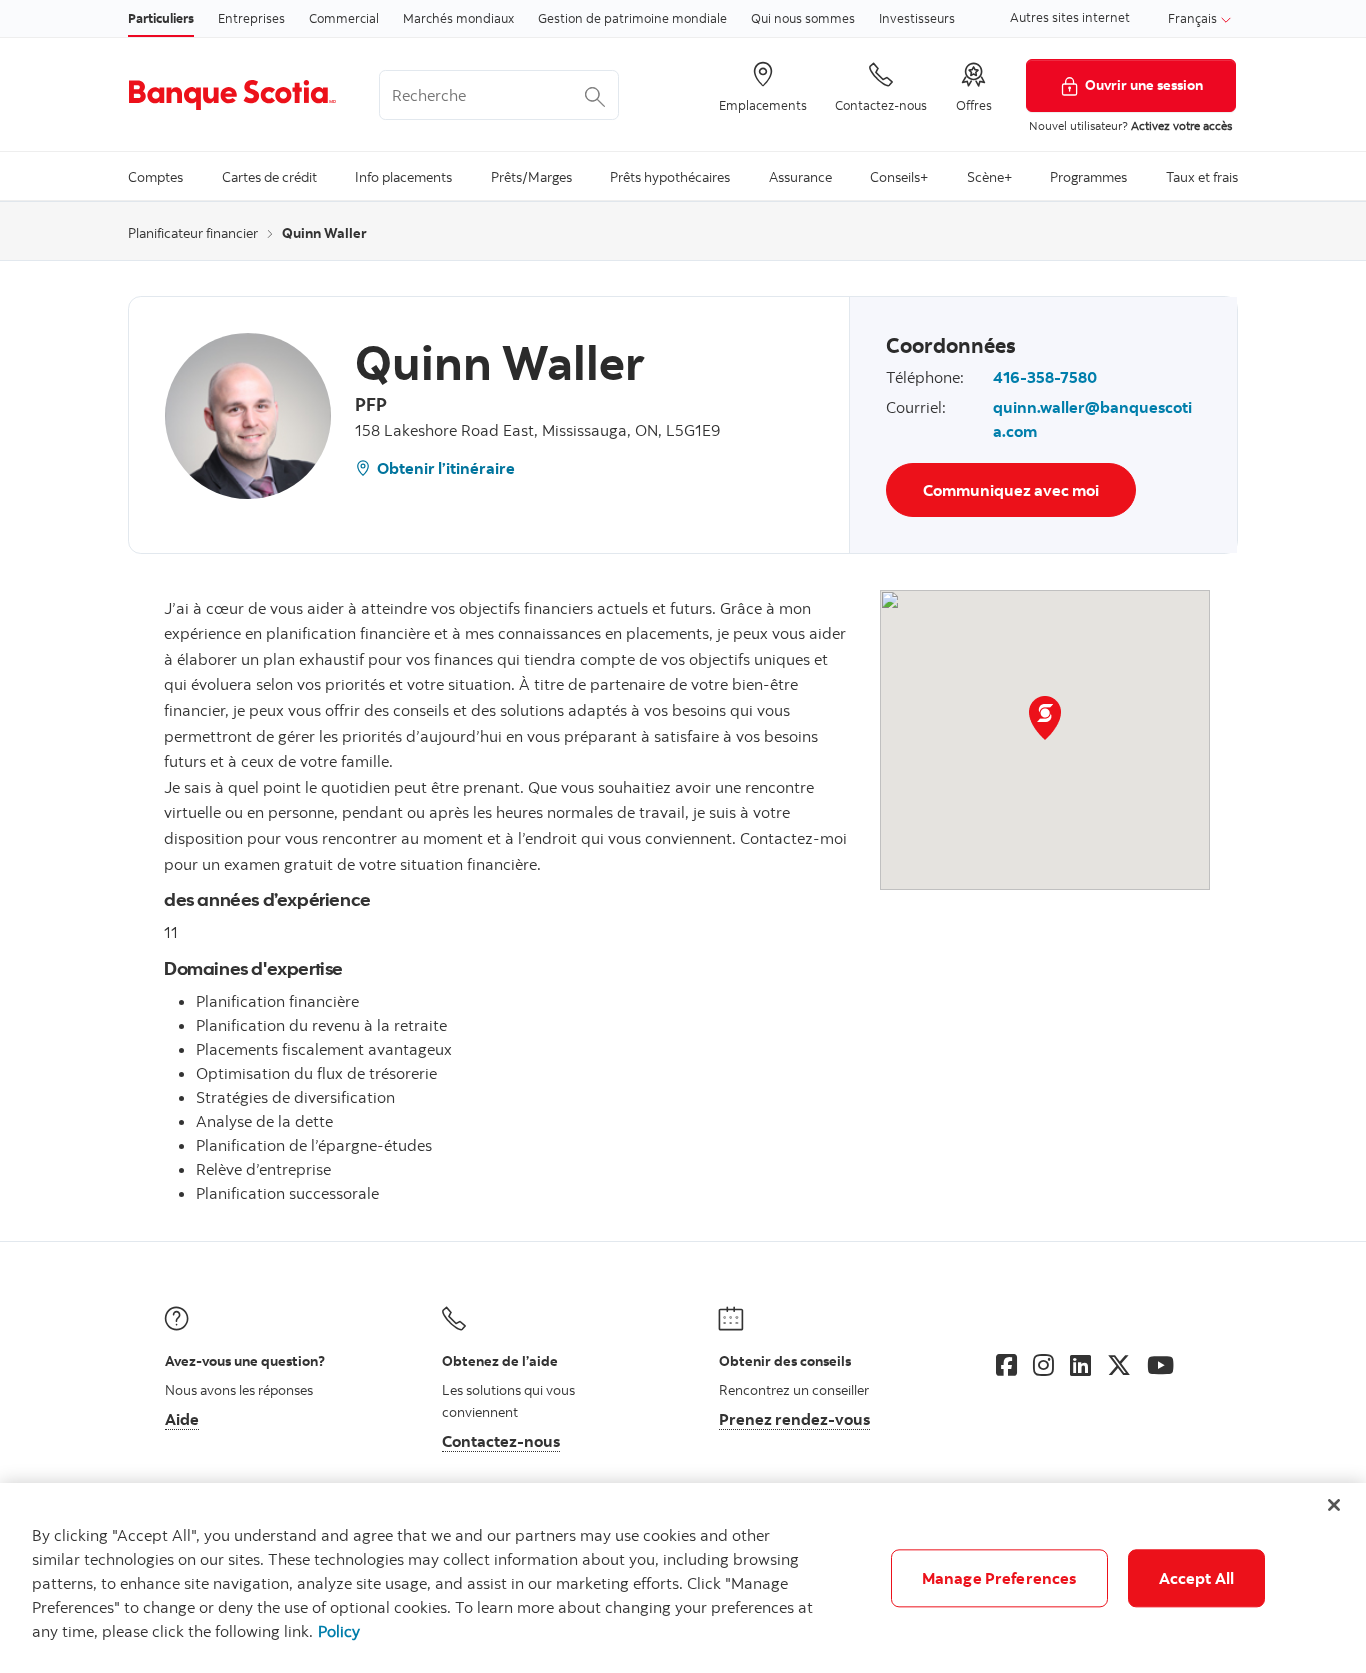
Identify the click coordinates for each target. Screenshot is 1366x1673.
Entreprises (251, 18)
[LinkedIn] (1080, 1365)
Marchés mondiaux (458, 18)
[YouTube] (1160, 1365)
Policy (339, 1631)
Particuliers (161, 18)
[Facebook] (1006, 1365)
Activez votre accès (1181, 125)
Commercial (344, 18)
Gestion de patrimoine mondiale (632, 18)
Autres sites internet (1070, 17)
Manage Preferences (999, 1578)
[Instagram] (1043, 1365)
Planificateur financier (193, 233)
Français (1194, 18)
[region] (683, 1578)
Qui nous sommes (803, 18)
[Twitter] (1119, 1365)
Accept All (1197, 1578)
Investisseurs (917, 18)
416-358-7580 (1045, 377)
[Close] (1334, 1505)
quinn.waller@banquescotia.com (1092, 419)
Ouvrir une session (1144, 84)
